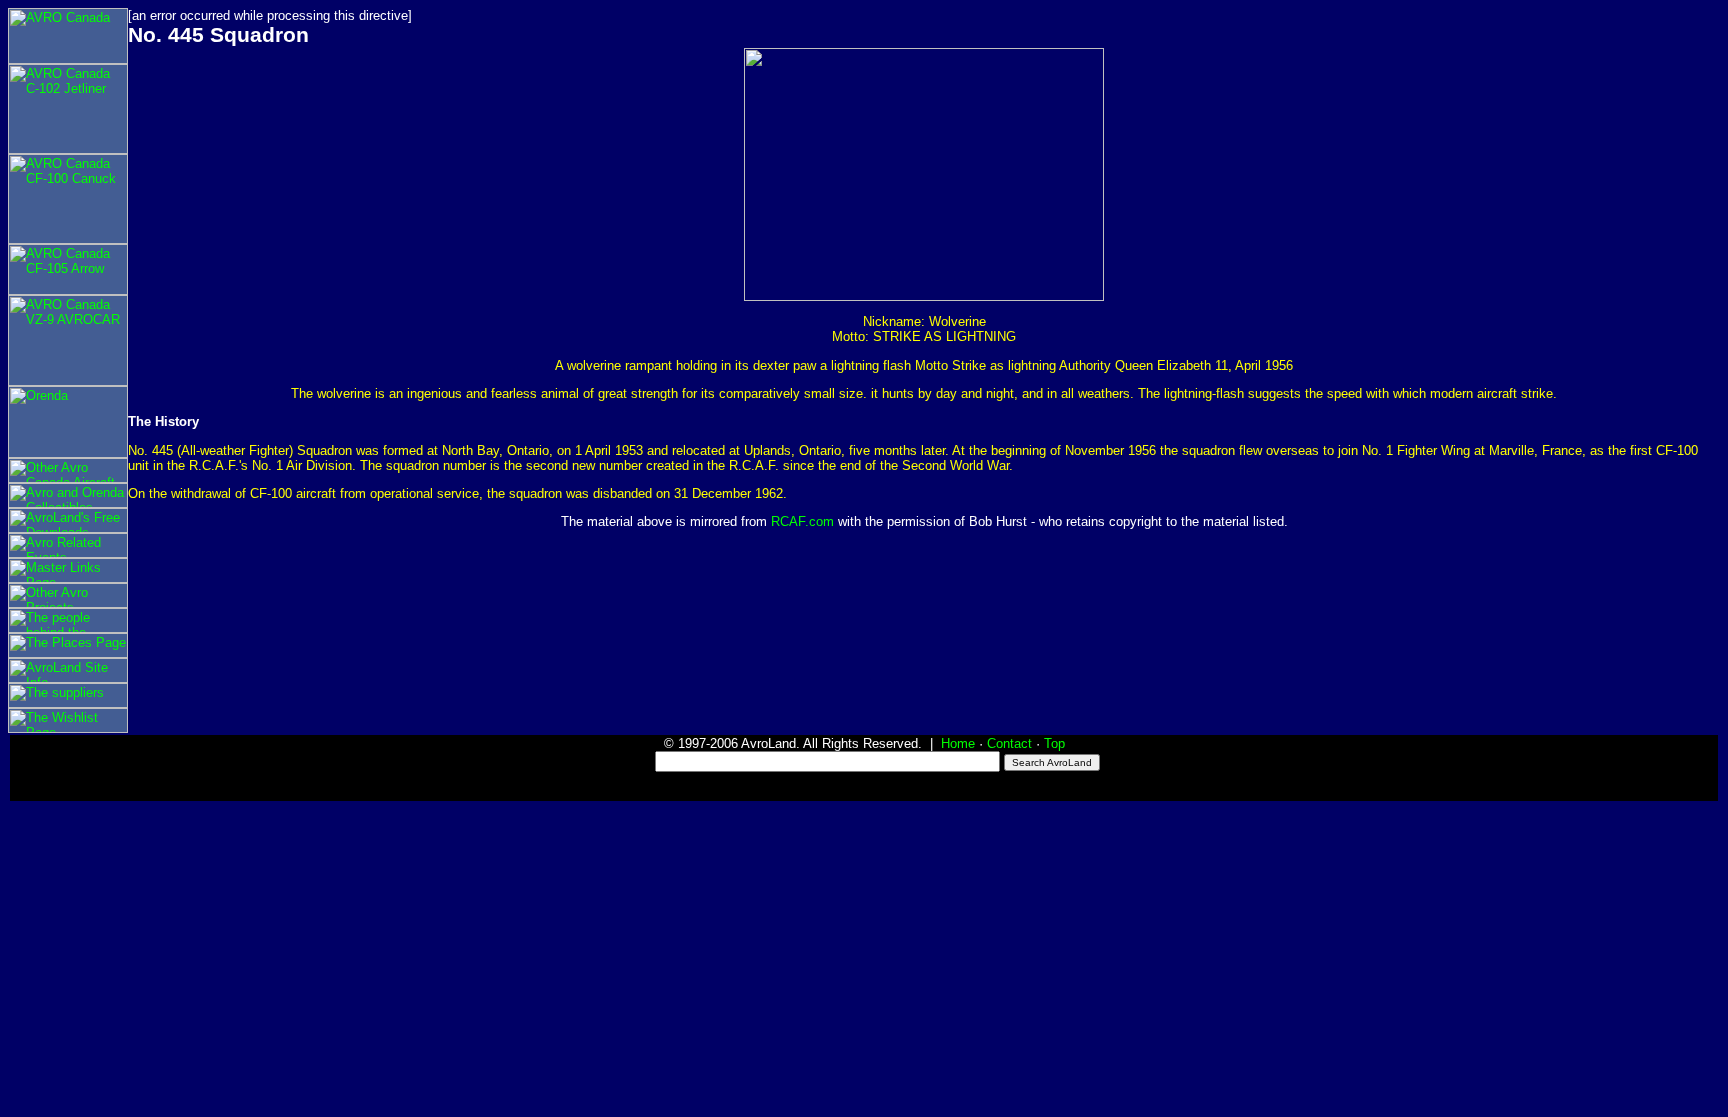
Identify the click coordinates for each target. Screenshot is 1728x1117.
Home (958, 743)
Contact (1009, 743)
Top (1054, 743)
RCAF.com (802, 521)
